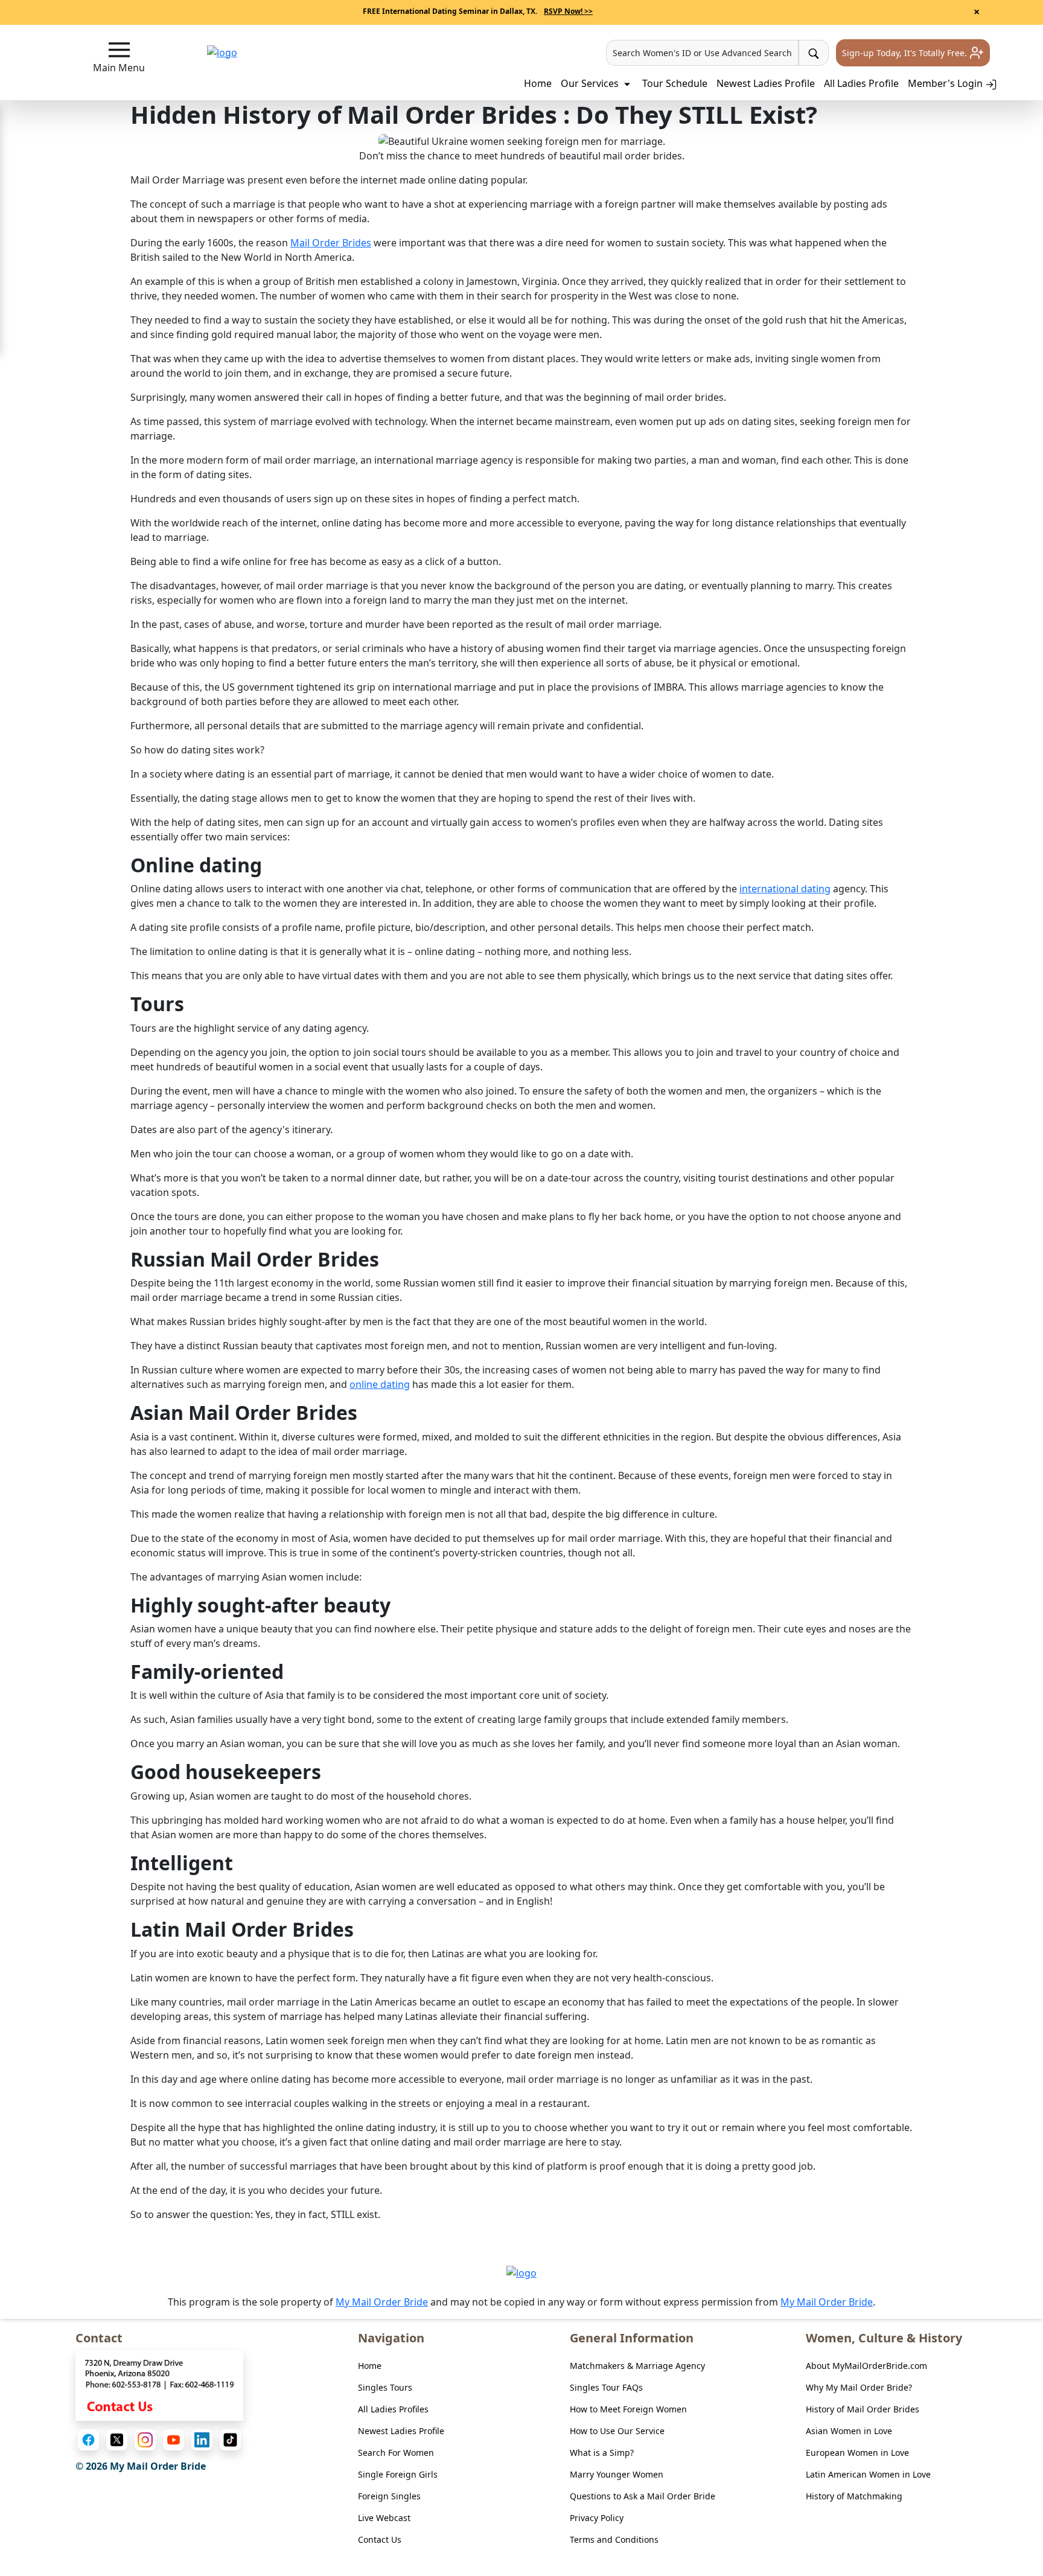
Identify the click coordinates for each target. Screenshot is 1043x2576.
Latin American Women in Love (868, 2474)
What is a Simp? (602, 2453)
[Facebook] (88, 2440)
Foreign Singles (389, 2496)
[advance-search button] (814, 53)
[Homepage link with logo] (521, 2273)
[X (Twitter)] (117, 2440)
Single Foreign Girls (398, 2474)
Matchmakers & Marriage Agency (637, 2366)
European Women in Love (857, 2453)
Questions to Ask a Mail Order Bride (643, 2496)
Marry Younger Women (617, 2474)
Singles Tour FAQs (606, 2387)
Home (538, 83)
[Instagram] (145, 2440)
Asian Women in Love (849, 2431)
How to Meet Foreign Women (628, 2409)
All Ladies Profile (861, 83)
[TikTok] (230, 2440)
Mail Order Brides (331, 243)
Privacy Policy (597, 2518)
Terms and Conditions (614, 2539)
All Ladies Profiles (393, 2409)
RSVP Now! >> (568, 11)
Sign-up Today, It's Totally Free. (906, 53)
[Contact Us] (159, 2385)
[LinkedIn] (202, 2440)
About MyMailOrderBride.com (866, 2366)
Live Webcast (384, 2518)
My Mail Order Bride (382, 2302)
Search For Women (396, 2453)
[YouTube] (174, 2440)
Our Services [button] (591, 83)
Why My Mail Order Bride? (859, 2387)
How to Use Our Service (617, 2431)
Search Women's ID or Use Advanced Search (702, 53)
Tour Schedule (675, 83)
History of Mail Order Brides (863, 2409)
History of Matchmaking (854, 2496)
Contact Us (380, 2539)
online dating (380, 1384)
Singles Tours (385, 2387)
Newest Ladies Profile (766, 83)
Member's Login (946, 83)
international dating (785, 889)
